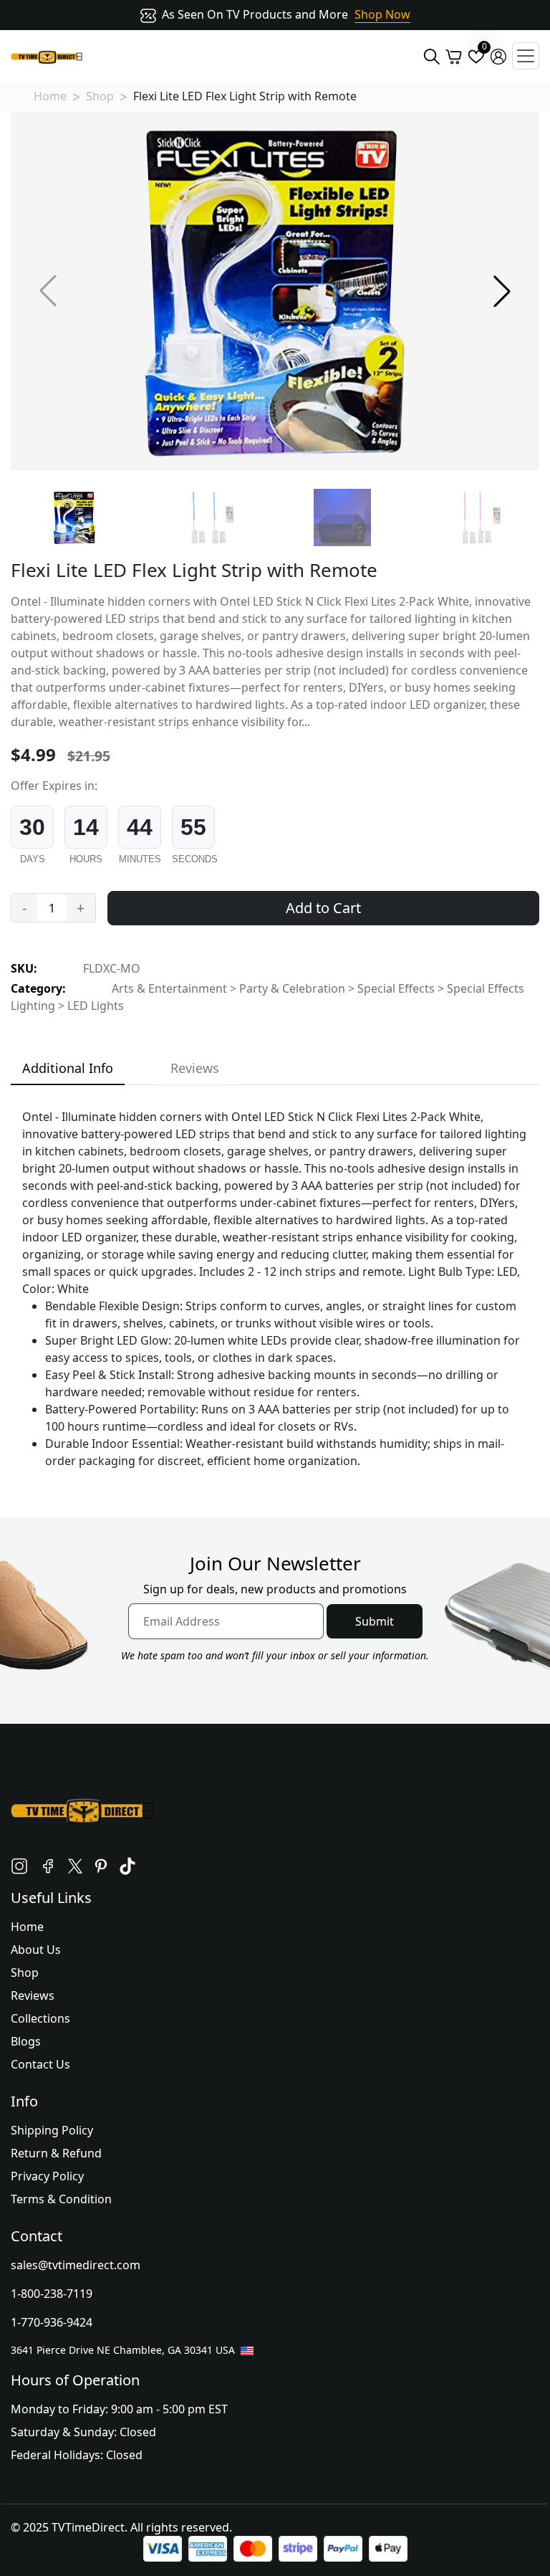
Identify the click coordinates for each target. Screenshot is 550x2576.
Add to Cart (323, 908)
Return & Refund (56, 2153)
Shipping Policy (52, 2130)
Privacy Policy (47, 2176)
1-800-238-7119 (52, 2294)
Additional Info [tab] (68, 1068)
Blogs (26, 2041)
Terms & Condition (61, 2199)
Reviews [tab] (195, 1068)
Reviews (33, 1995)
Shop (100, 96)
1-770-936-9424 (52, 2322)
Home (50, 96)
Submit (375, 1621)
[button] (502, 291)
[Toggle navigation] (526, 56)
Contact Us (40, 2064)
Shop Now (382, 14)
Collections (40, 2018)
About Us (36, 1950)
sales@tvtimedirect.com (76, 2265)
